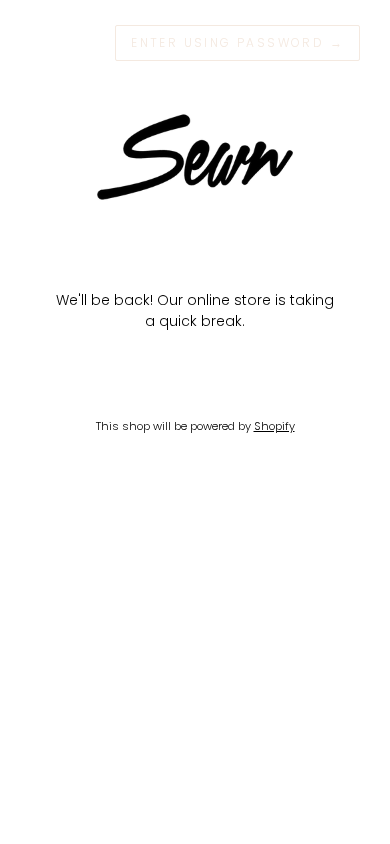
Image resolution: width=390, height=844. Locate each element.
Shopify (274, 426)
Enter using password (237, 42)
